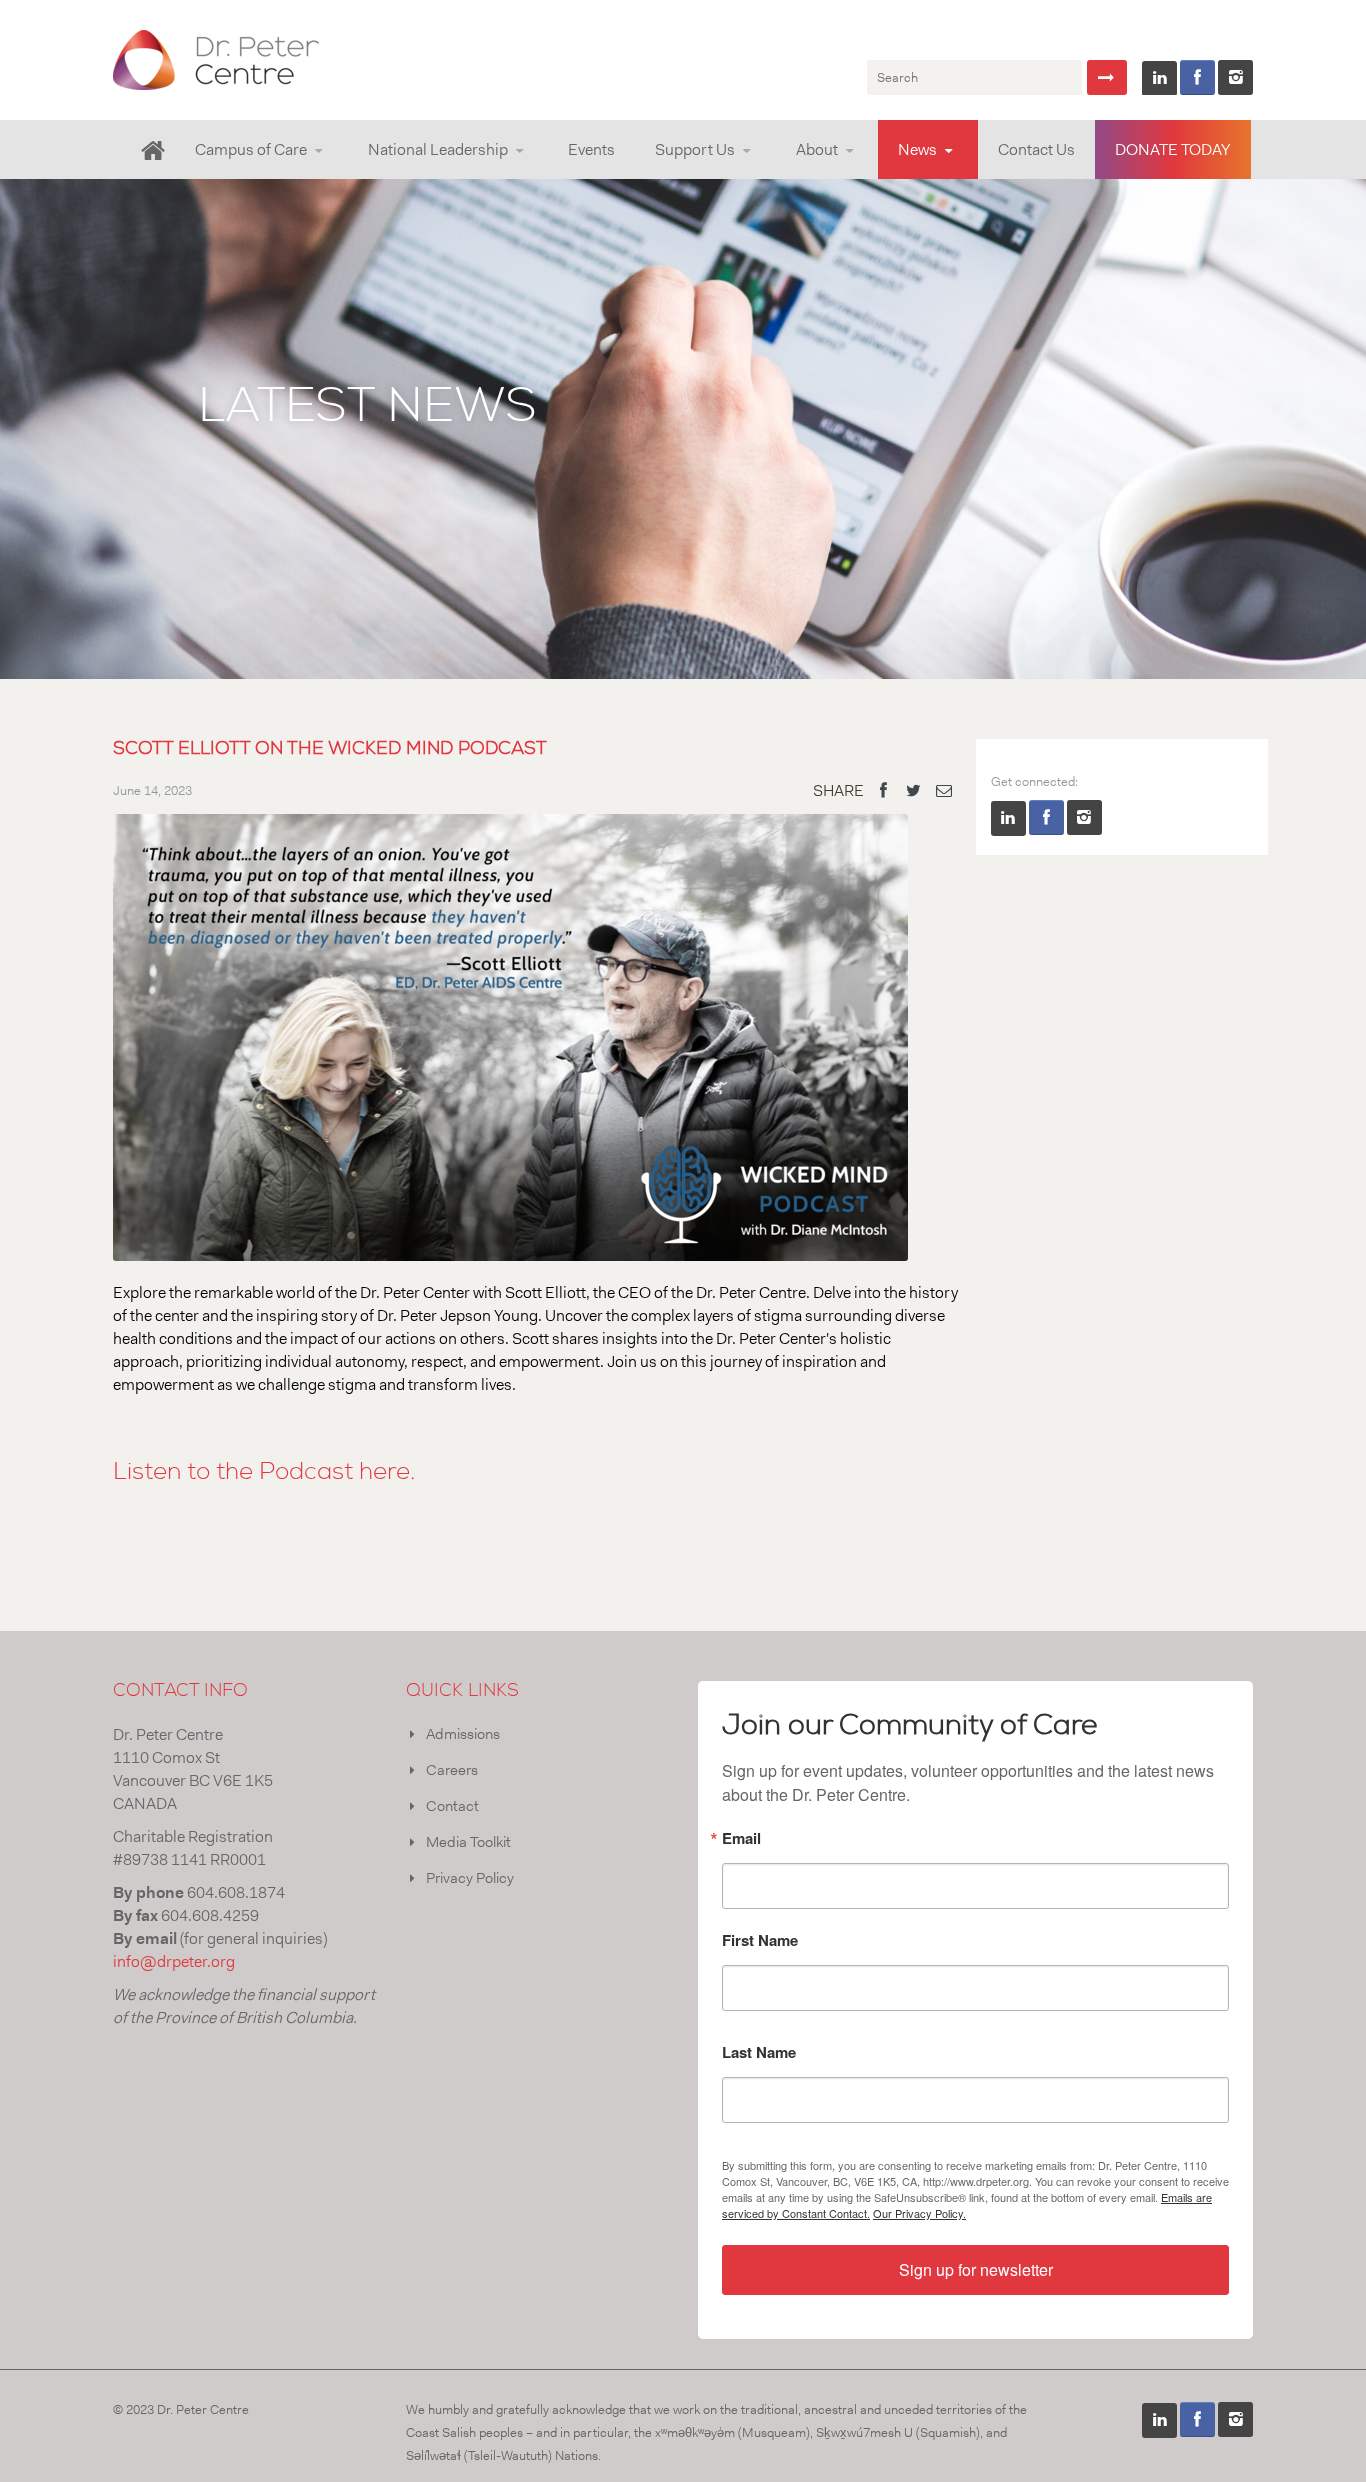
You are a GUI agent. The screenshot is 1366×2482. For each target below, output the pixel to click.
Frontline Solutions (428, 177)
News (917, 149)
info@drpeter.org (174, 1961)
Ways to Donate (732, 175)
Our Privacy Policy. (919, 2213)
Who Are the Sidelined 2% (447, 175)
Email (741, 1840)
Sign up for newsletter (976, 2269)
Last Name (759, 2054)
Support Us (695, 149)
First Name (760, 1942)
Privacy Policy (470, 1878)
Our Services (237, 177)
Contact (452, 1806)
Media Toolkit (468, 1842)
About (817, 149)
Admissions (463, 1734)
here (384, 1472)
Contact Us (1036, 149)
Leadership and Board (866, 177)
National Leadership (438, 149)
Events (591, 149)
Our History (871, 175)
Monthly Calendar (273, 175)
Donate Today (1173, 149)
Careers (452, 1770)
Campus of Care (251, 149)
